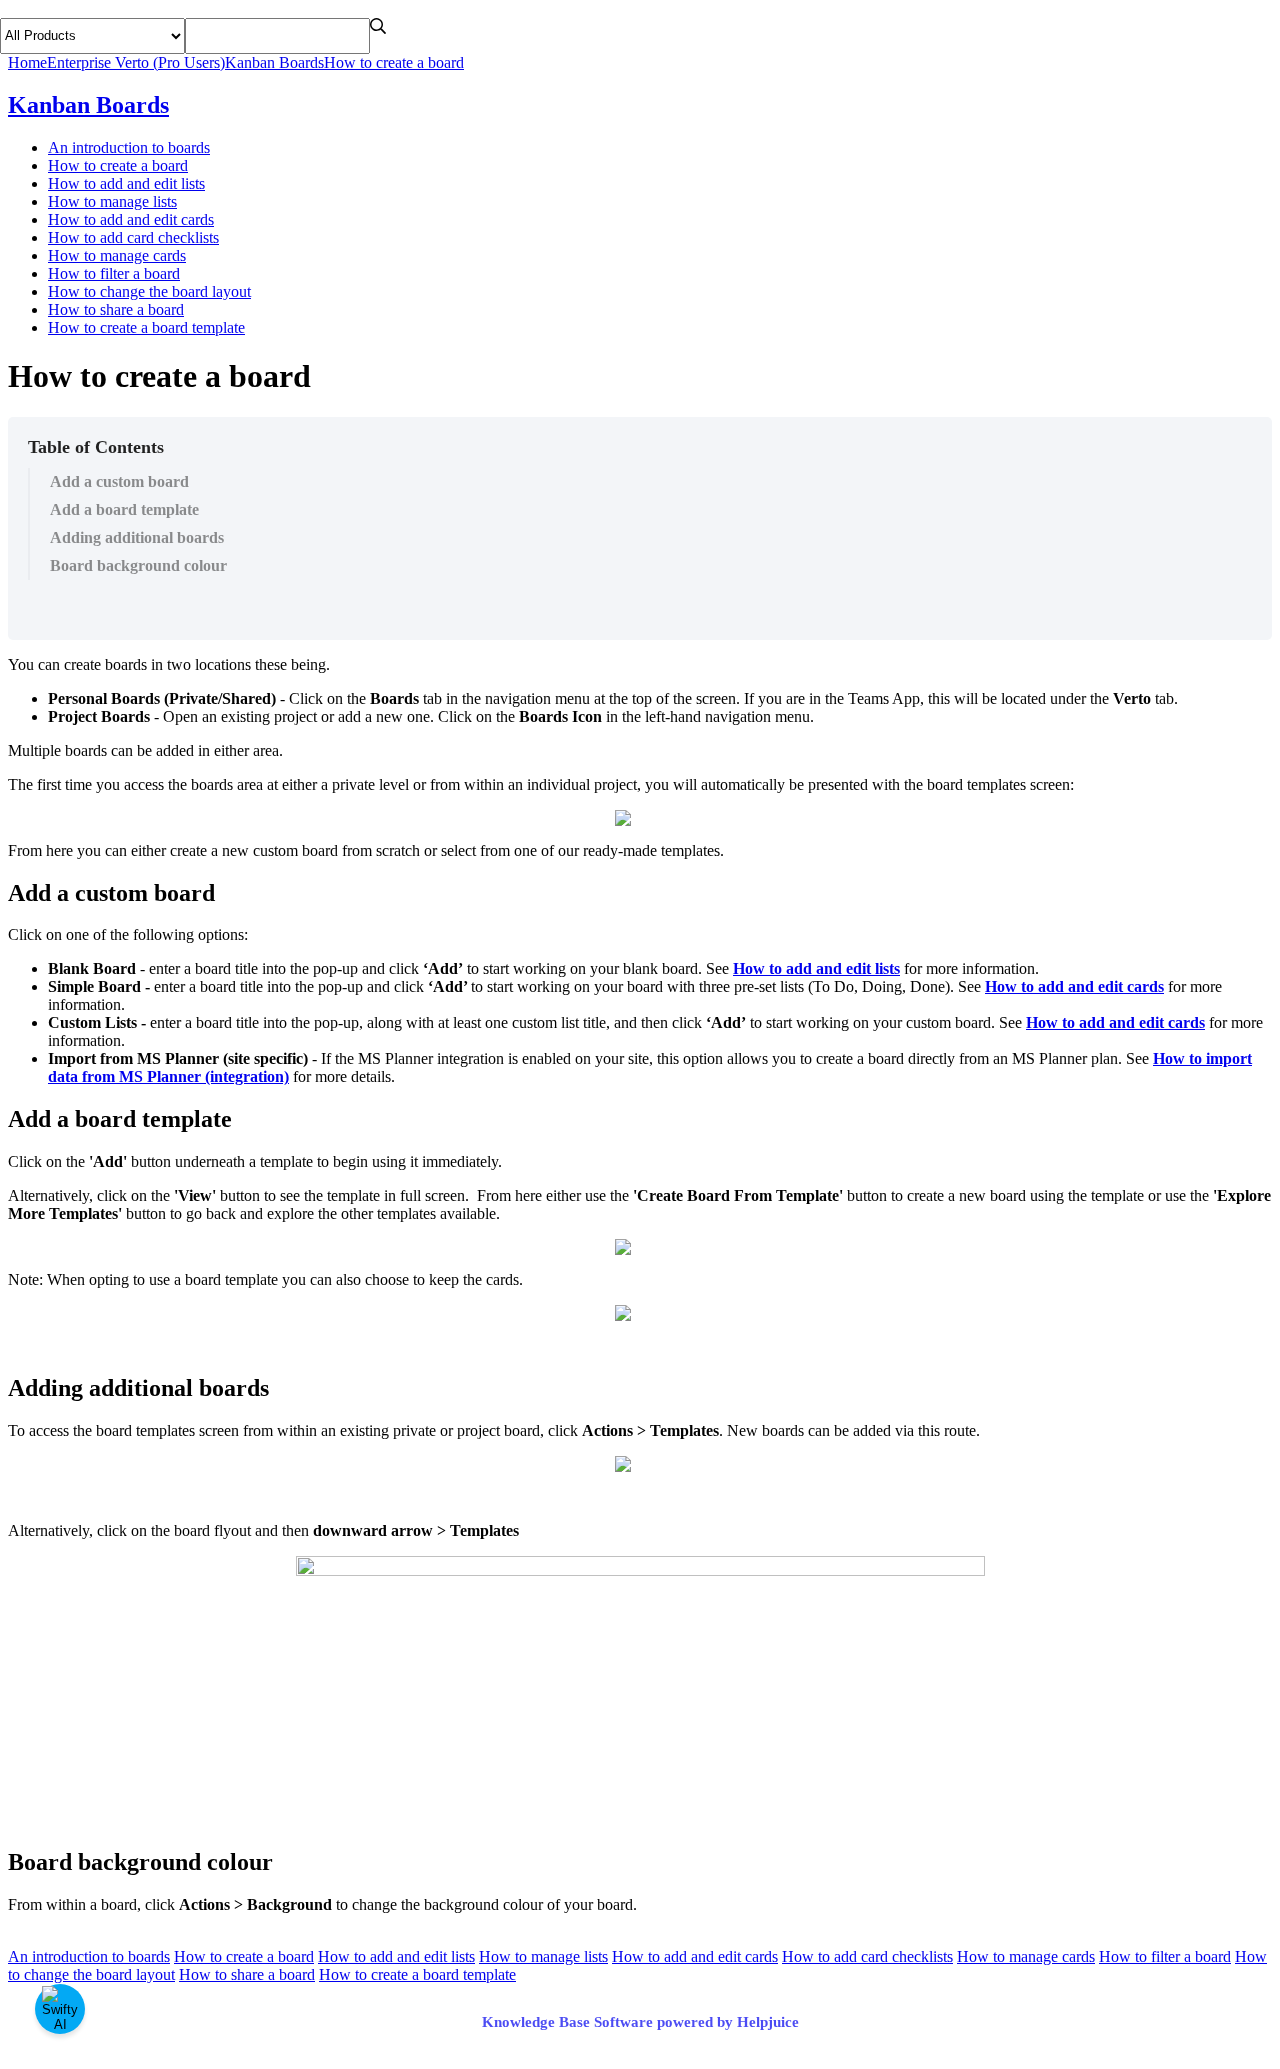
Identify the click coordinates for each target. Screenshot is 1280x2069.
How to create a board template (146, 327)
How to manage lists (112, 201)
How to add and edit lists (126, 183)
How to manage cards (117, 255)
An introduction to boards (129, 147)
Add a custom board (119, 481)
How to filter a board (114, 273)
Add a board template (124, 509)
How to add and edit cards (131, 219)
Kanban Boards (274, 62)
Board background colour (138, 565)
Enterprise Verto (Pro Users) (136, 62)
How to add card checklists (133, 237)
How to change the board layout (149, 291)
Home (27, 62)
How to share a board (116, 309)
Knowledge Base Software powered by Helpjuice (640, 2022)
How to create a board (394, 62)
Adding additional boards (137, 537)
